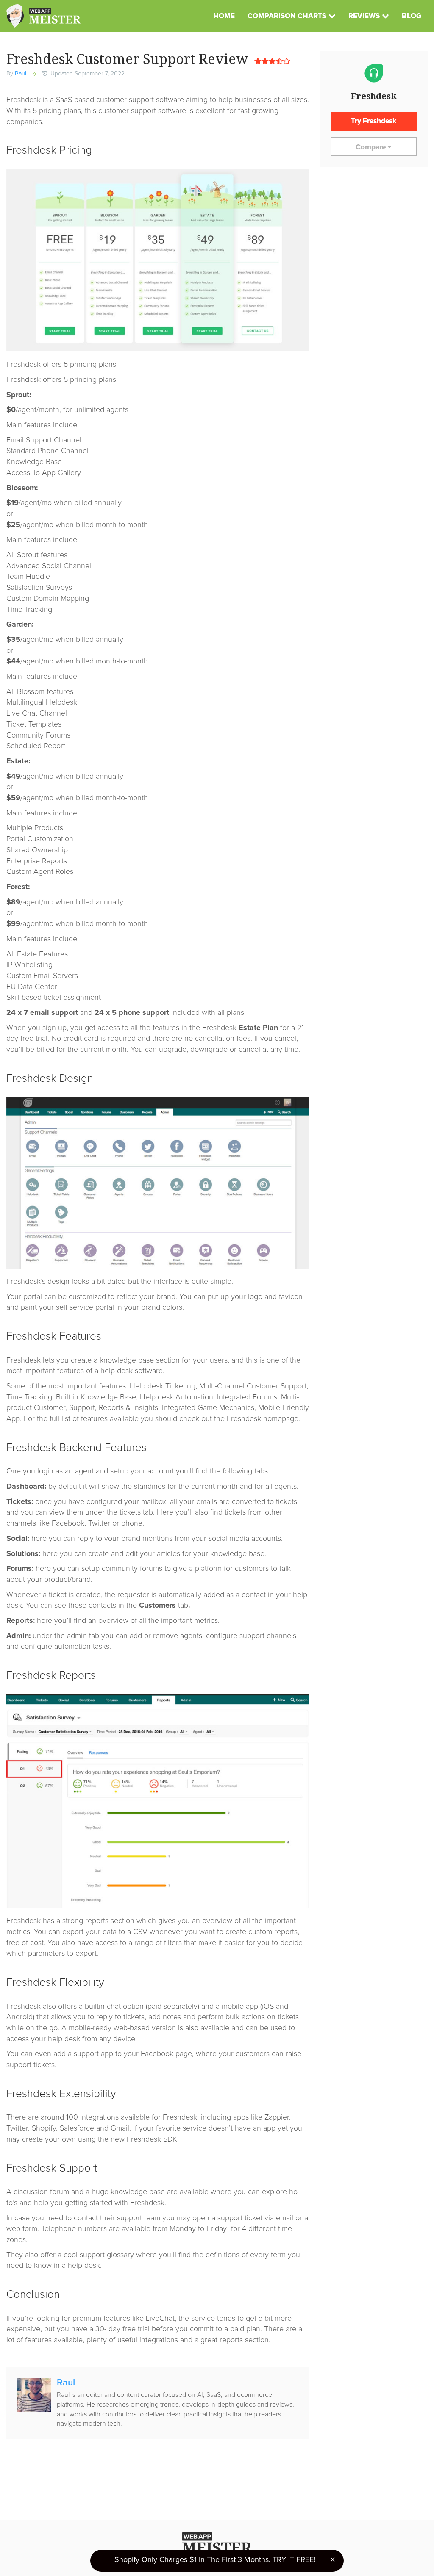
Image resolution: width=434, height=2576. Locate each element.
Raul (21, 74)
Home (224, 16)
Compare (371, 148)
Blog (412, 16)
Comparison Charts (287, 16)
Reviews (364, 16)
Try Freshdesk (374, 121)
